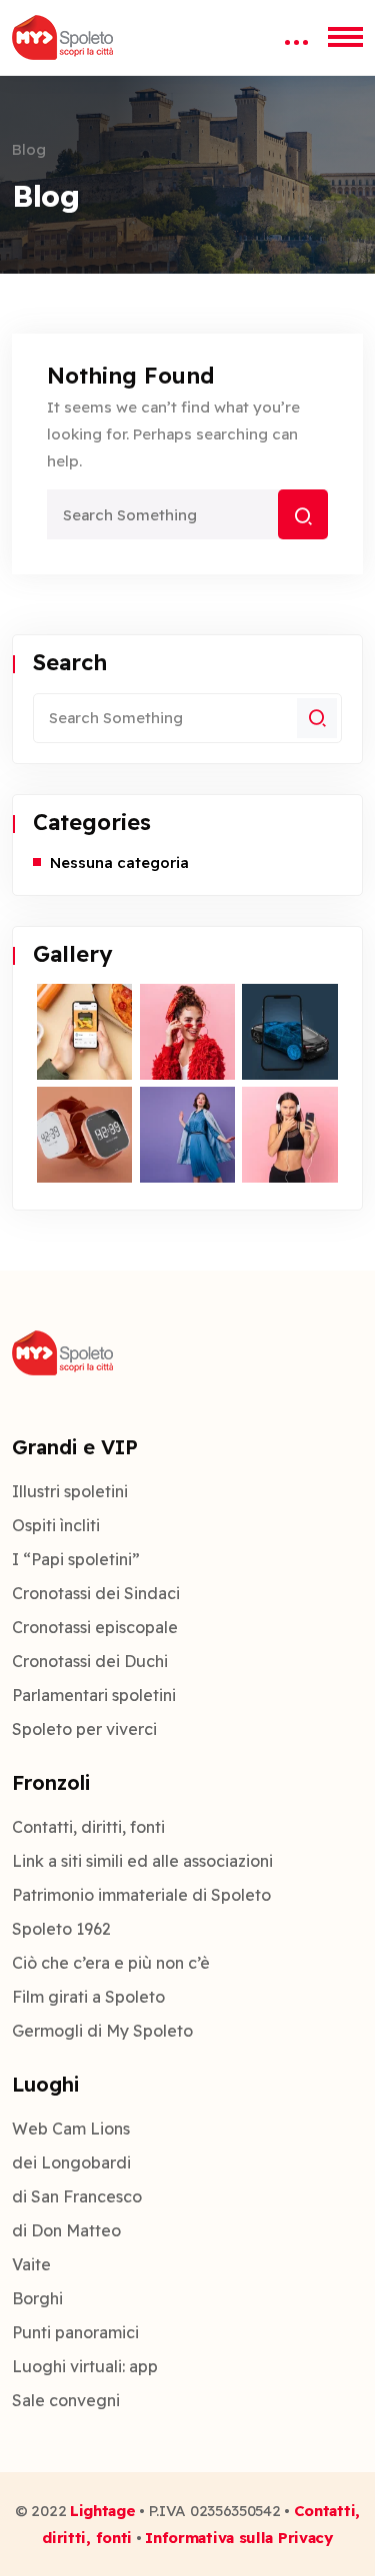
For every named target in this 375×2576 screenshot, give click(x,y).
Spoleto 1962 (61, 1929)
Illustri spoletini (70, 1491)
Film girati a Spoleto (88, 1997)
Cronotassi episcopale (95, 1627)
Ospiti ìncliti (56, 1525)
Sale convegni (66, 2400)
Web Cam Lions (71, 2129)
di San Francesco (77, 2196)
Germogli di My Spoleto (102, 2031)
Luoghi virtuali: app (85, 2366)
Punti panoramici (75, 2332)
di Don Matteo (66, 2230)
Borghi (37, 2298)
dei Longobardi (71, 2162)
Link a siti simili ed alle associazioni (142, 1861)
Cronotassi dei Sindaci (96, 1593)
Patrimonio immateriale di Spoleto (141, 1895)
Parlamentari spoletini (94, 1695)
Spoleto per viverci (84, 1729)
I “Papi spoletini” (76, 1559)
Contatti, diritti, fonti (88, 1827)
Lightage (103, 2511)
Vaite (31, 2264)
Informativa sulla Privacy (239, 2538)
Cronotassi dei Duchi (90, 1661)
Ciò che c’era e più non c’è (111, 1963)
